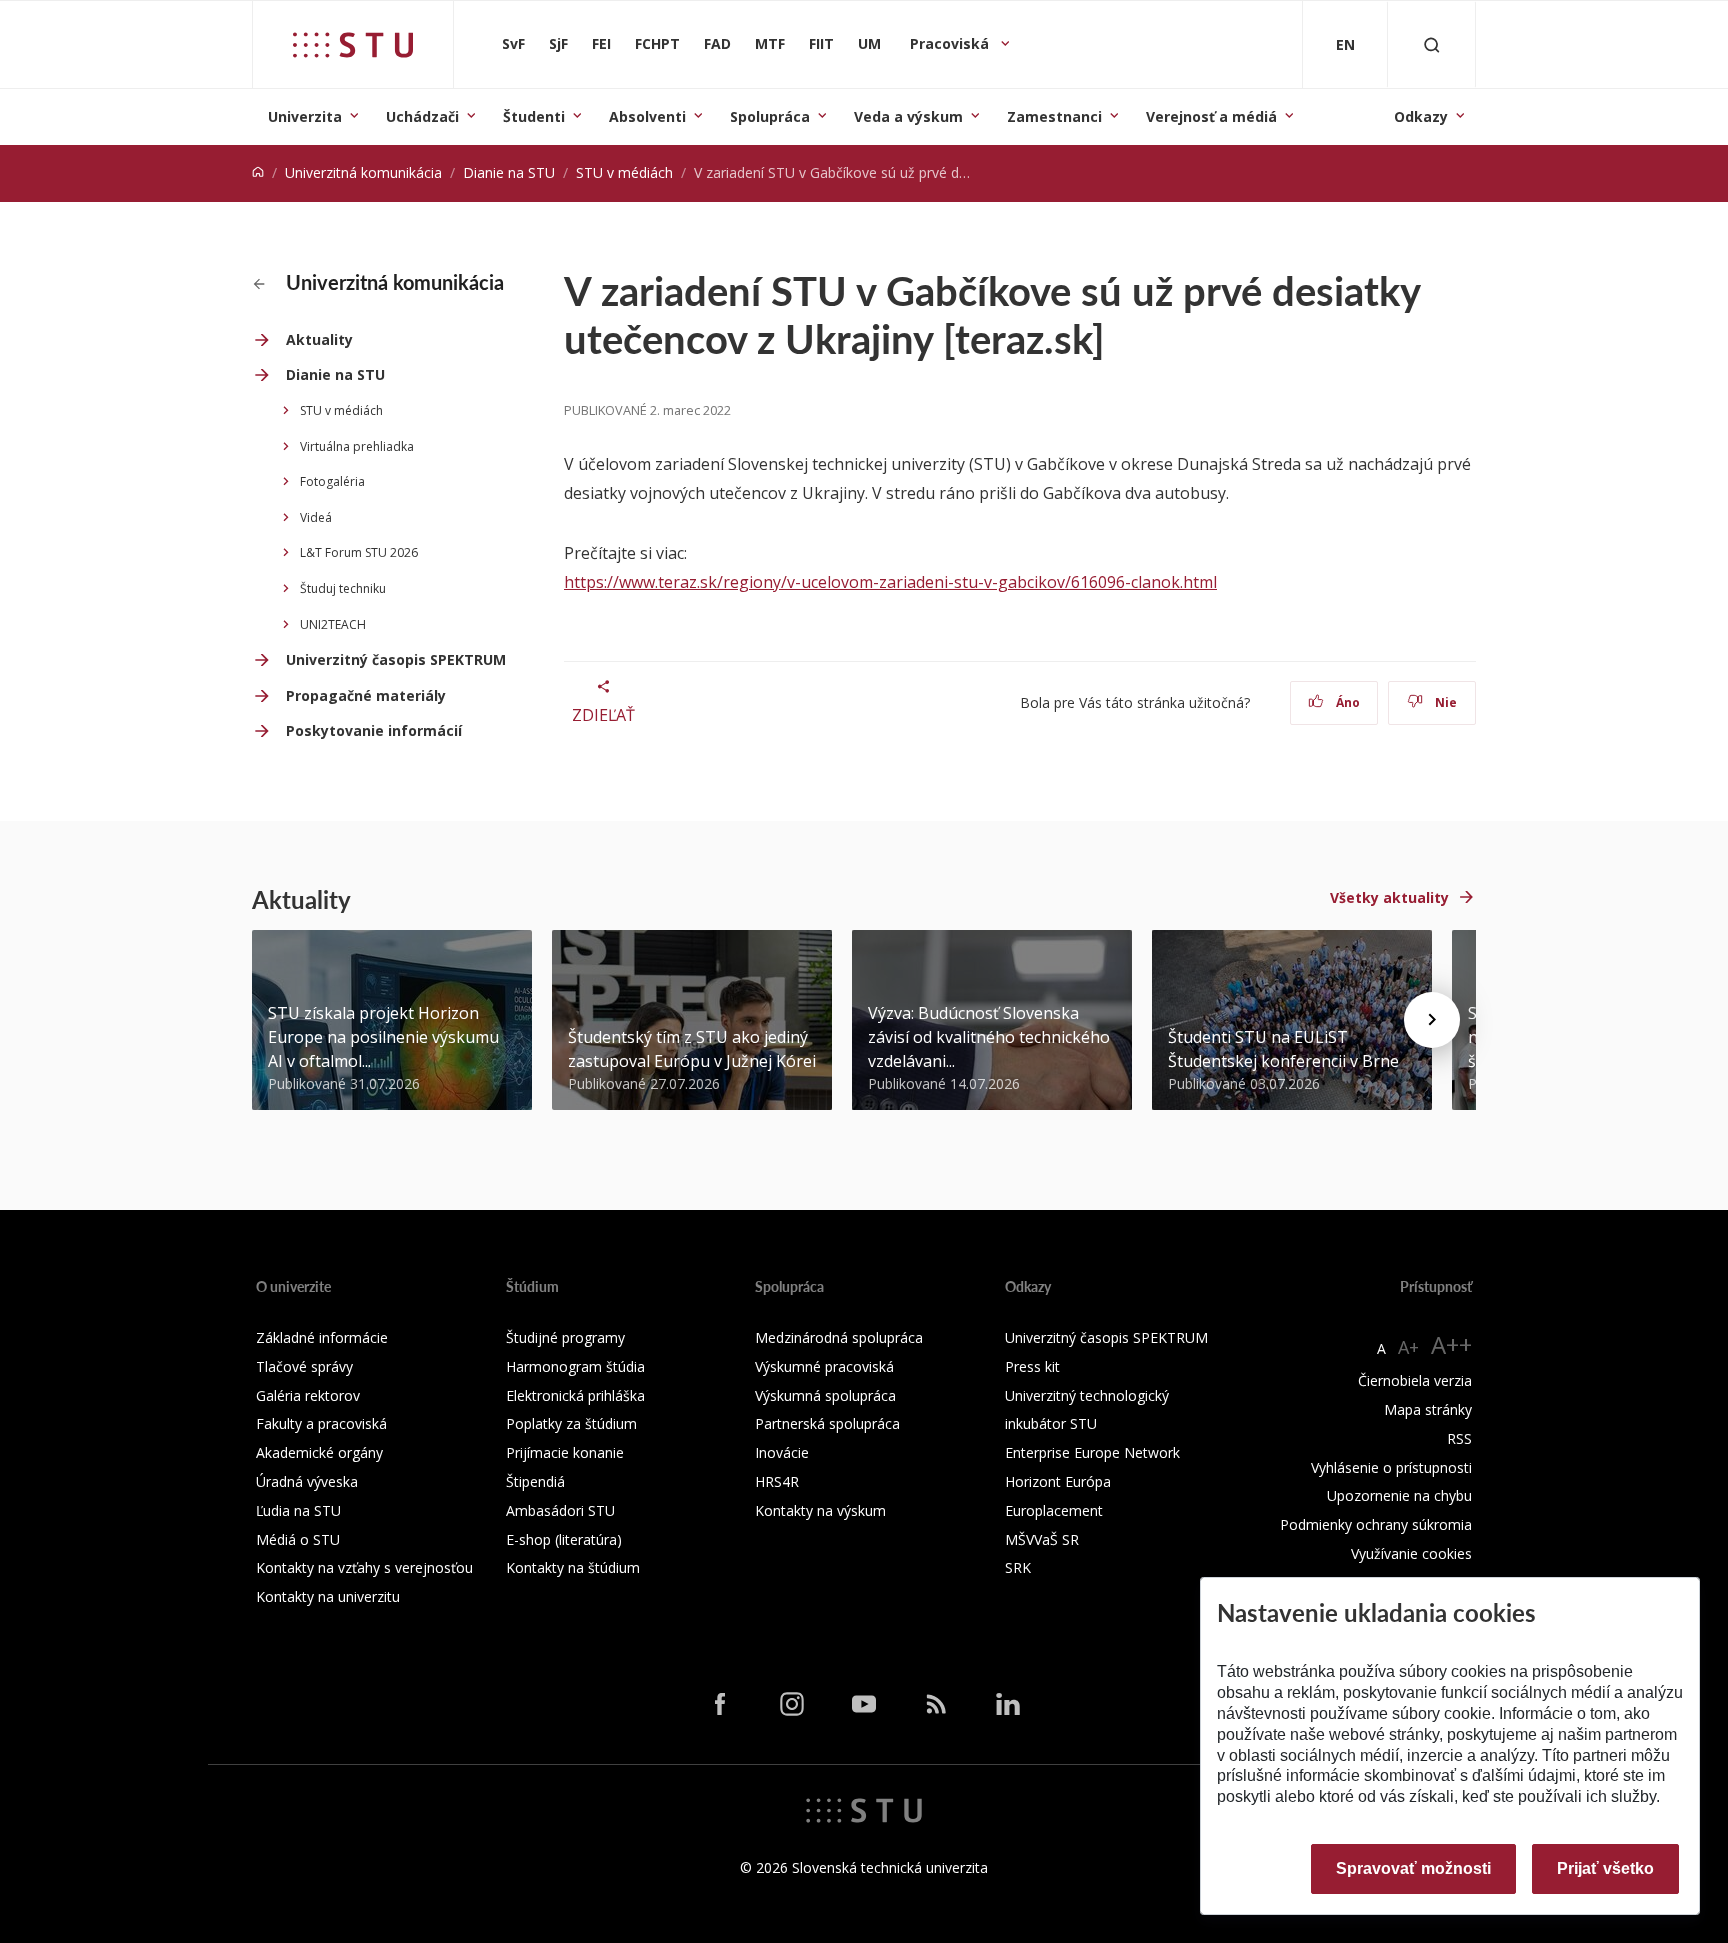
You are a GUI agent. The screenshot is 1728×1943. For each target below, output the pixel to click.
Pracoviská (951, 43)
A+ (1408, 1347)
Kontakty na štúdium (573, 1567)
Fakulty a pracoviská (321, 1423)
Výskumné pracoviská (824, 1366)
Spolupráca (770, 116)
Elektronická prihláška (575, 1395)
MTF (770, 43)
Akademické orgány (319, 1452)
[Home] (258, 172)
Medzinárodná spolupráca (839, 1337)
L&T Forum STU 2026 (359, 552)
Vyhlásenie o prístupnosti (1391, 1467)
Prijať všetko (1605, 1868)
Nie (1444, 702)
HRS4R (777, 1481)
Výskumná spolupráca (825, 1395)
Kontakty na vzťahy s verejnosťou (364, 1567)
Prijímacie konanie (565, 1452)
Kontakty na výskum (820, 1510)
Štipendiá (535, 1481)
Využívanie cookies (1411, 1553)
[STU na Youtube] (864, 1703)
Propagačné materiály (366, 695)
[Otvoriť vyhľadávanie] (1432, 44)
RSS (1459, 1438)
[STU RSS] (936, 1703)
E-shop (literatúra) (564, 1539)
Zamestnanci (1054, 116)
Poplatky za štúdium (571, 1423)
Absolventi (647, 116)
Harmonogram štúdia (575, 1366)
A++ (1451, 1344)
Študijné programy (565, 1337)
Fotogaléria (332, 481)
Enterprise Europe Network (1092, 1452)
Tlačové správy (304, 1366)
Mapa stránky (1428, 1409)
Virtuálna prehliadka (357, 446)
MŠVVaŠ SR (1042, 1539)
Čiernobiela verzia (1415, 1380)
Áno (1346, 702)
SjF (558, 43)
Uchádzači (422, 116)
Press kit (1032, 1366)
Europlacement (1054, 1510)
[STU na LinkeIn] (1008, 1703)
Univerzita (305, 116)
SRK (1018, 1567)
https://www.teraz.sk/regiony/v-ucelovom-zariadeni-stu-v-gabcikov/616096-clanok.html (890, 582)
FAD (717, 43)
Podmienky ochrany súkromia (1376, 1524)
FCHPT (657, 43)
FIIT (821, 43)
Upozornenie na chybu (1399, 1495)
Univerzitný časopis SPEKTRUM (396, 659)
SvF (513, 43)
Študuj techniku (343, 588)
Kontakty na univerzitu (328, 1596)
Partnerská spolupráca (827, 1423)
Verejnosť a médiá (1211, 116)
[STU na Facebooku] (720, 1703)
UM (869, 43)
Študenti (534, 116)
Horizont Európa (1058, 1481)
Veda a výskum (908, 116)
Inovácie (782, 1452)
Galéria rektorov (308, 1395)
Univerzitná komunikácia (363, 172)
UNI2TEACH (333, 624)
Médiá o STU (298, 1539)
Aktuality (319, 339)
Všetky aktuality (1389, 897)
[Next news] (1432, 1020)
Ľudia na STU (298, 1510)
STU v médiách (624, 172)
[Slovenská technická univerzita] (353, 45)
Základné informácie (322, 1337)
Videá (316, 517)
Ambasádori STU (560, 1510)
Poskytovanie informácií (374, 730)
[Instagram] (792, 1703)
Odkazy (1421, 116)
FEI (601, 43)
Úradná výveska (307, 1481)
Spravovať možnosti (1413, 1868)
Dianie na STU (509, 172)
